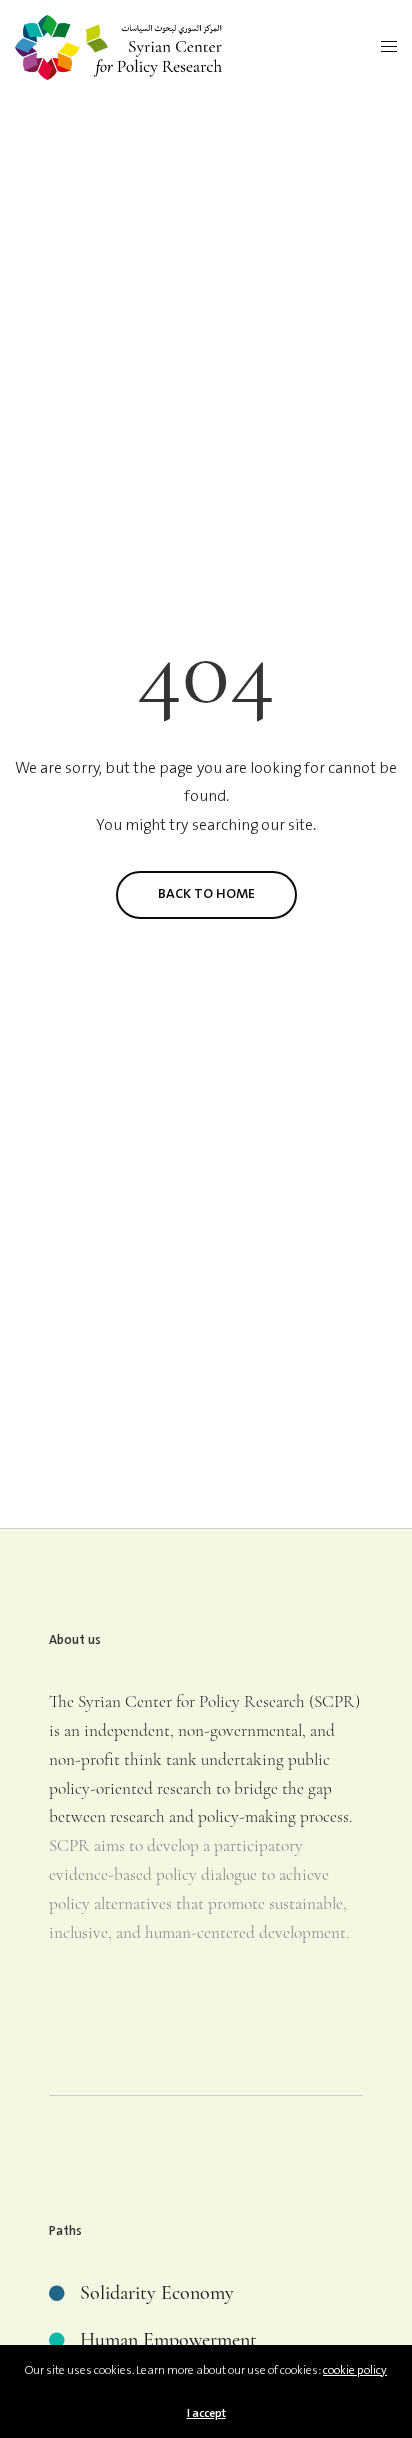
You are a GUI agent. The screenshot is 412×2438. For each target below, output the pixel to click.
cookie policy (355, 2370)
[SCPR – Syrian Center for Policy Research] (118, 47)
